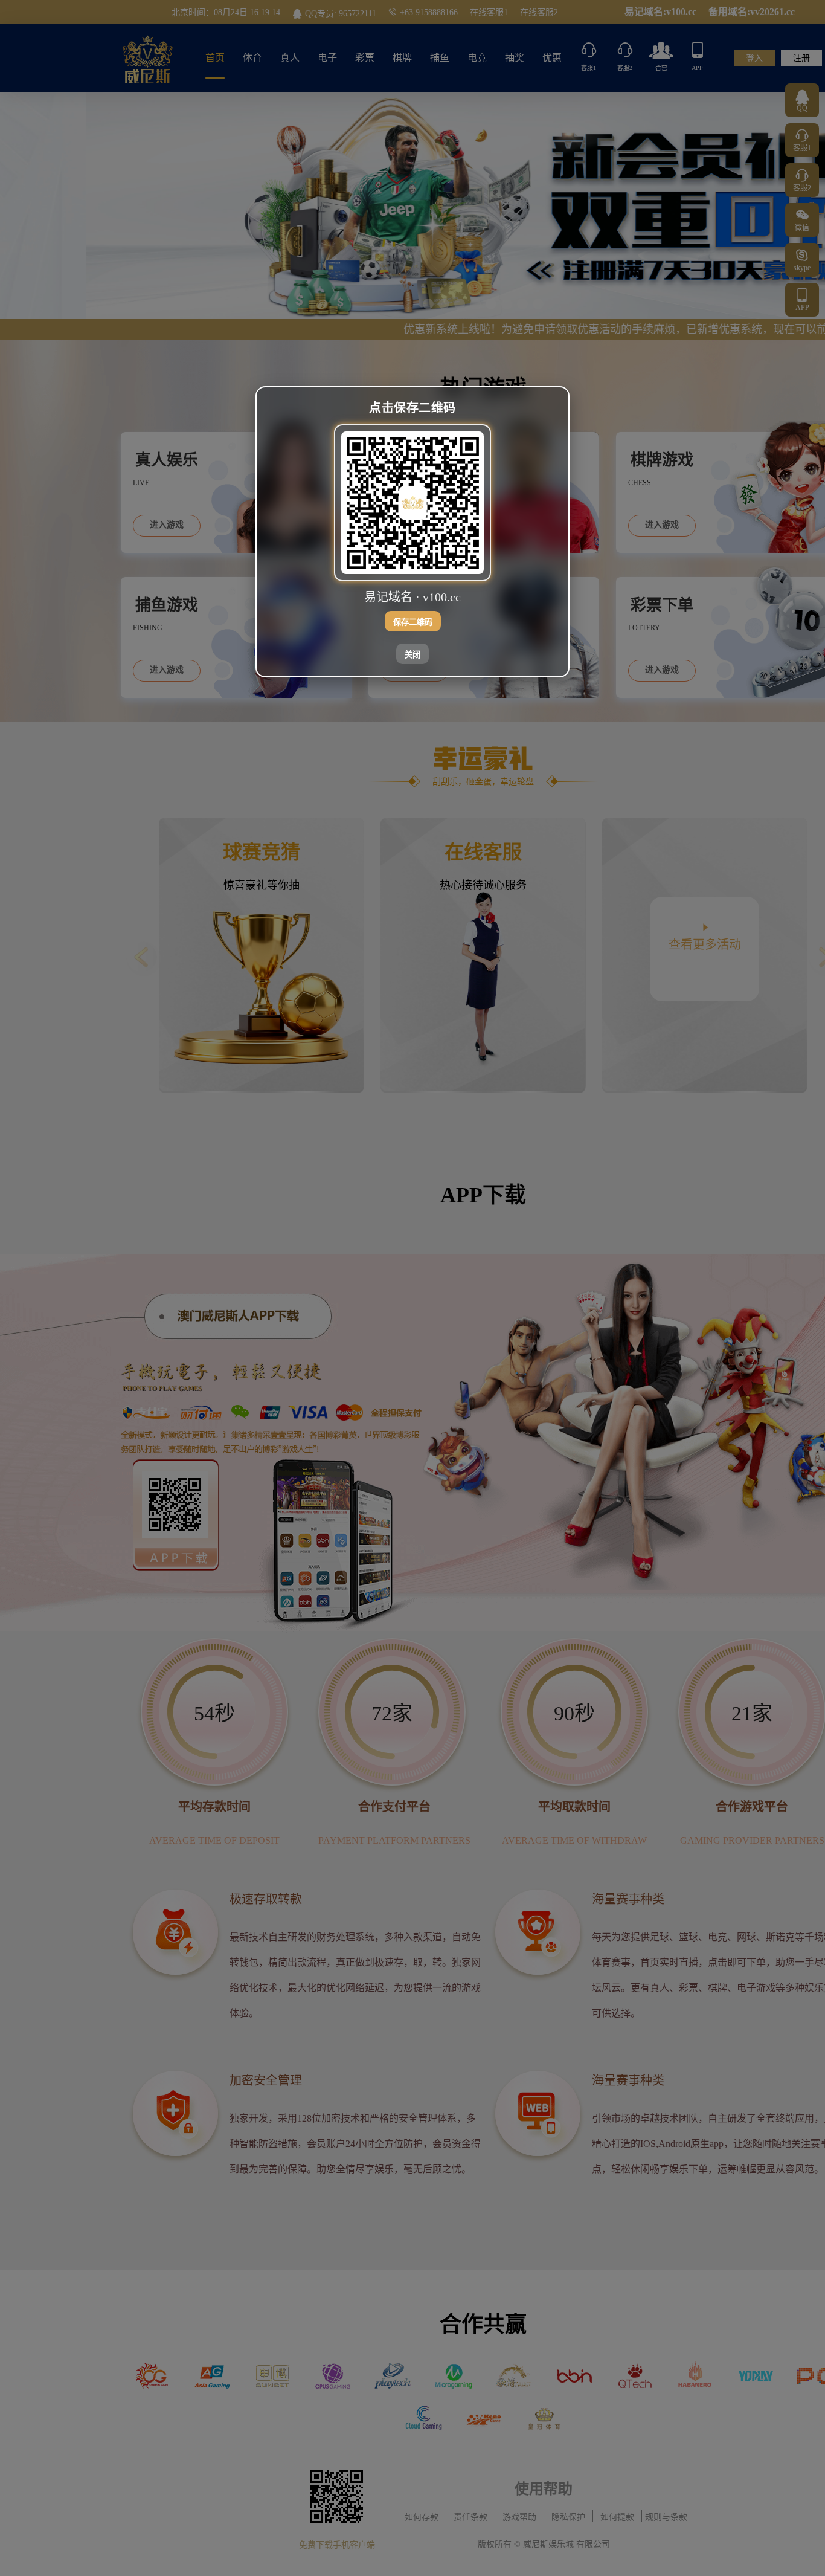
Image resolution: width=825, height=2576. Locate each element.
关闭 (412, 655)
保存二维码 (413, 622)
